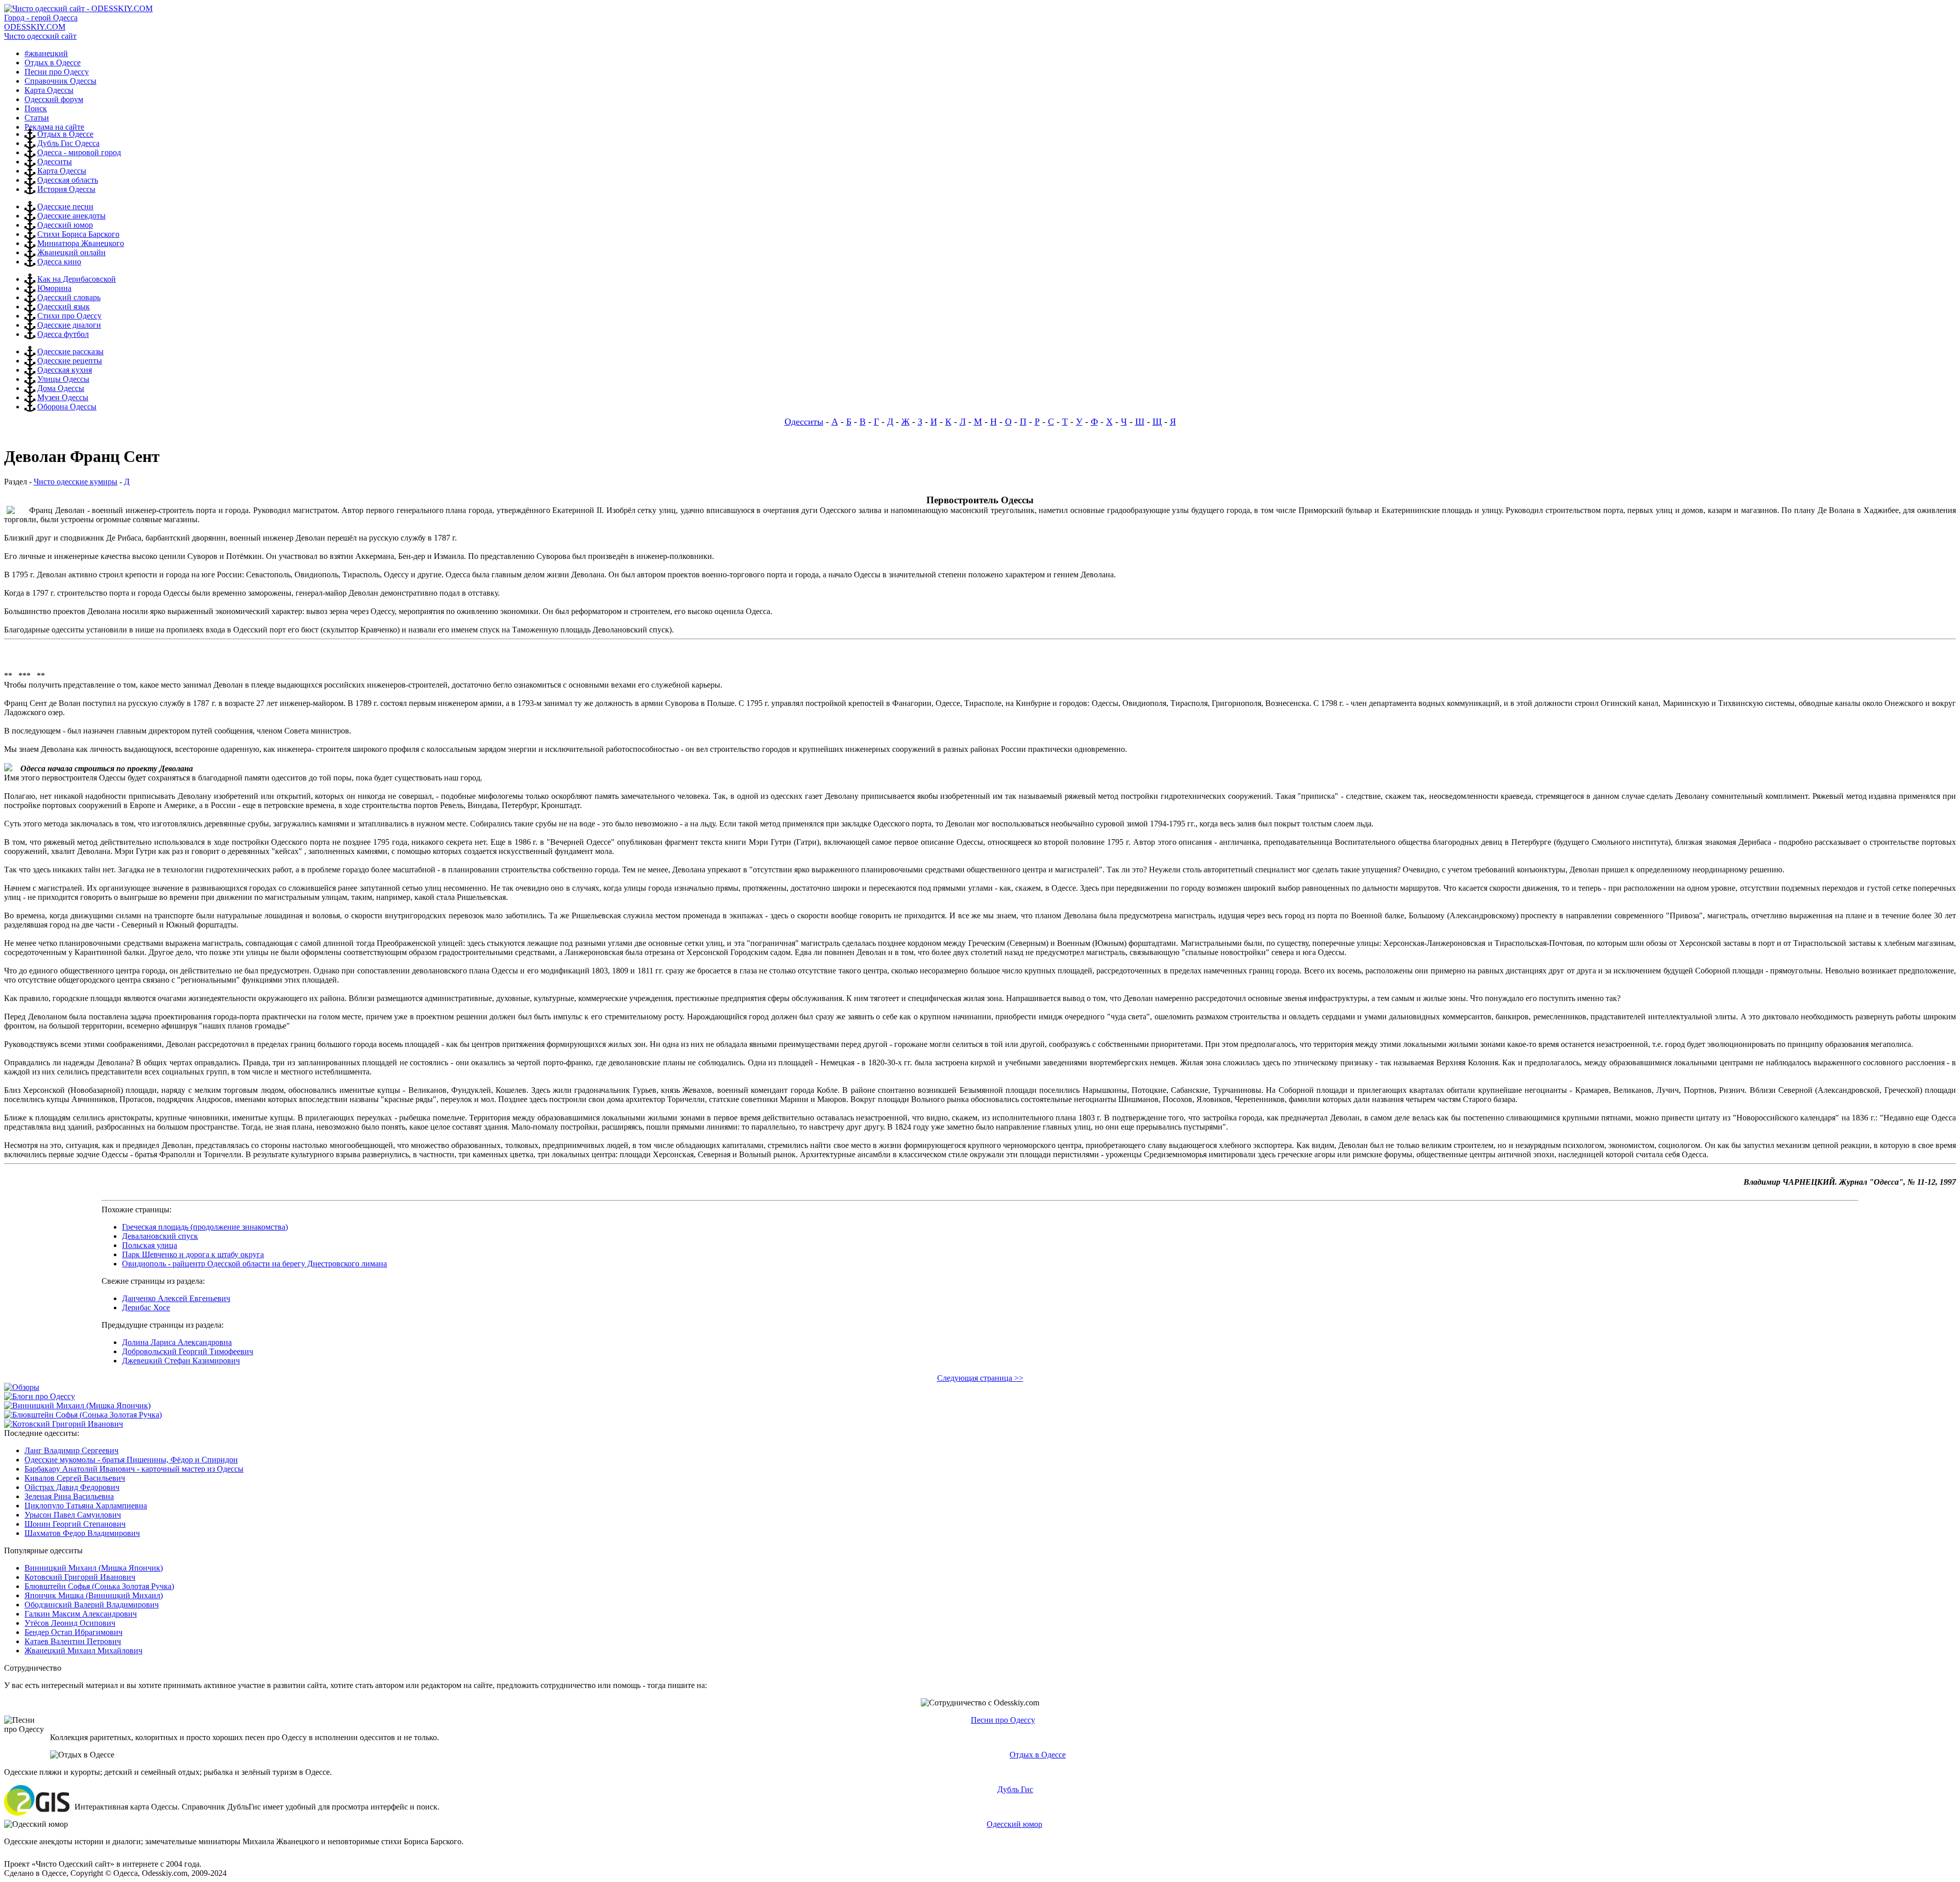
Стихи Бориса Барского (78, 234)
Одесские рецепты (70, 361)
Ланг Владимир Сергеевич (71, 1450)
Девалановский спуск (160, 1236)
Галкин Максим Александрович (81, 1614)
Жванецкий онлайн (71, 252)
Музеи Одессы (63, 397)
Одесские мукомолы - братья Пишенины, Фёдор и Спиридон (131, 1460)
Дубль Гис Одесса (68, 143)
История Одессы (66, 189)
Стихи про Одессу (69, 316)
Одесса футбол (63, 334)
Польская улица (150, 1245)
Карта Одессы (62, 171)
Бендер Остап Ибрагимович (73, 1632)
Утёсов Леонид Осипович (70, 1623)
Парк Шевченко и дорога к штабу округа (193, 1254)
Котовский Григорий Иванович (80, 1577)
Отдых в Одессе (65, 134)
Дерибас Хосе (146, 1307)
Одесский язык (64, 307)
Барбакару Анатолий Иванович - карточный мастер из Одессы (134, 1469)
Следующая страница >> (980, 1378)
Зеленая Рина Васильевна (69, 1496)
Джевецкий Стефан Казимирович (181, 1361)
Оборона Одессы (67, 407)
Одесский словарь (69, 297)
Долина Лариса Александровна (177, 1342)
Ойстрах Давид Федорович (72, 1487)
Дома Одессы (61, 388)
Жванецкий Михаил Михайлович (83, 1651)
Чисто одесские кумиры (76, 482)
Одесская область (68, 180)
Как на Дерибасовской (77, 279)
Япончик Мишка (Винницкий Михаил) (94, 1595)
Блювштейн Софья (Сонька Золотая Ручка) (99, 1586)
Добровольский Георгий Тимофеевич (188, 1351)
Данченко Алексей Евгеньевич (176, 1298)
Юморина (54, 288)
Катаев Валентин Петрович (73, 1641)
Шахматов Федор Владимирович (82, 1533)
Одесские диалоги (69, 325)
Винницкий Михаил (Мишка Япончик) (94, 1568)
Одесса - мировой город (79, 152)
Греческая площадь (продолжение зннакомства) (205, 1227)
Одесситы (55, 162)
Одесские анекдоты (71, 216)
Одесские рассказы (70, 351)
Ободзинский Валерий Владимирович (92, 1605)
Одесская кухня (65, 370)
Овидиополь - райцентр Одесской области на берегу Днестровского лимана (254, 1264)
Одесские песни (65, 206)
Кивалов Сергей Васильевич (75, 1478)
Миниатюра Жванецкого (81, 243)
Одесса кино (59, 262)
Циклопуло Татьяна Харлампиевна (86, 1506)
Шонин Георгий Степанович (75, 1524)
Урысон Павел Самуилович (73, 1515)
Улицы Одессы (63, 379)
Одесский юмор (65, 225)
